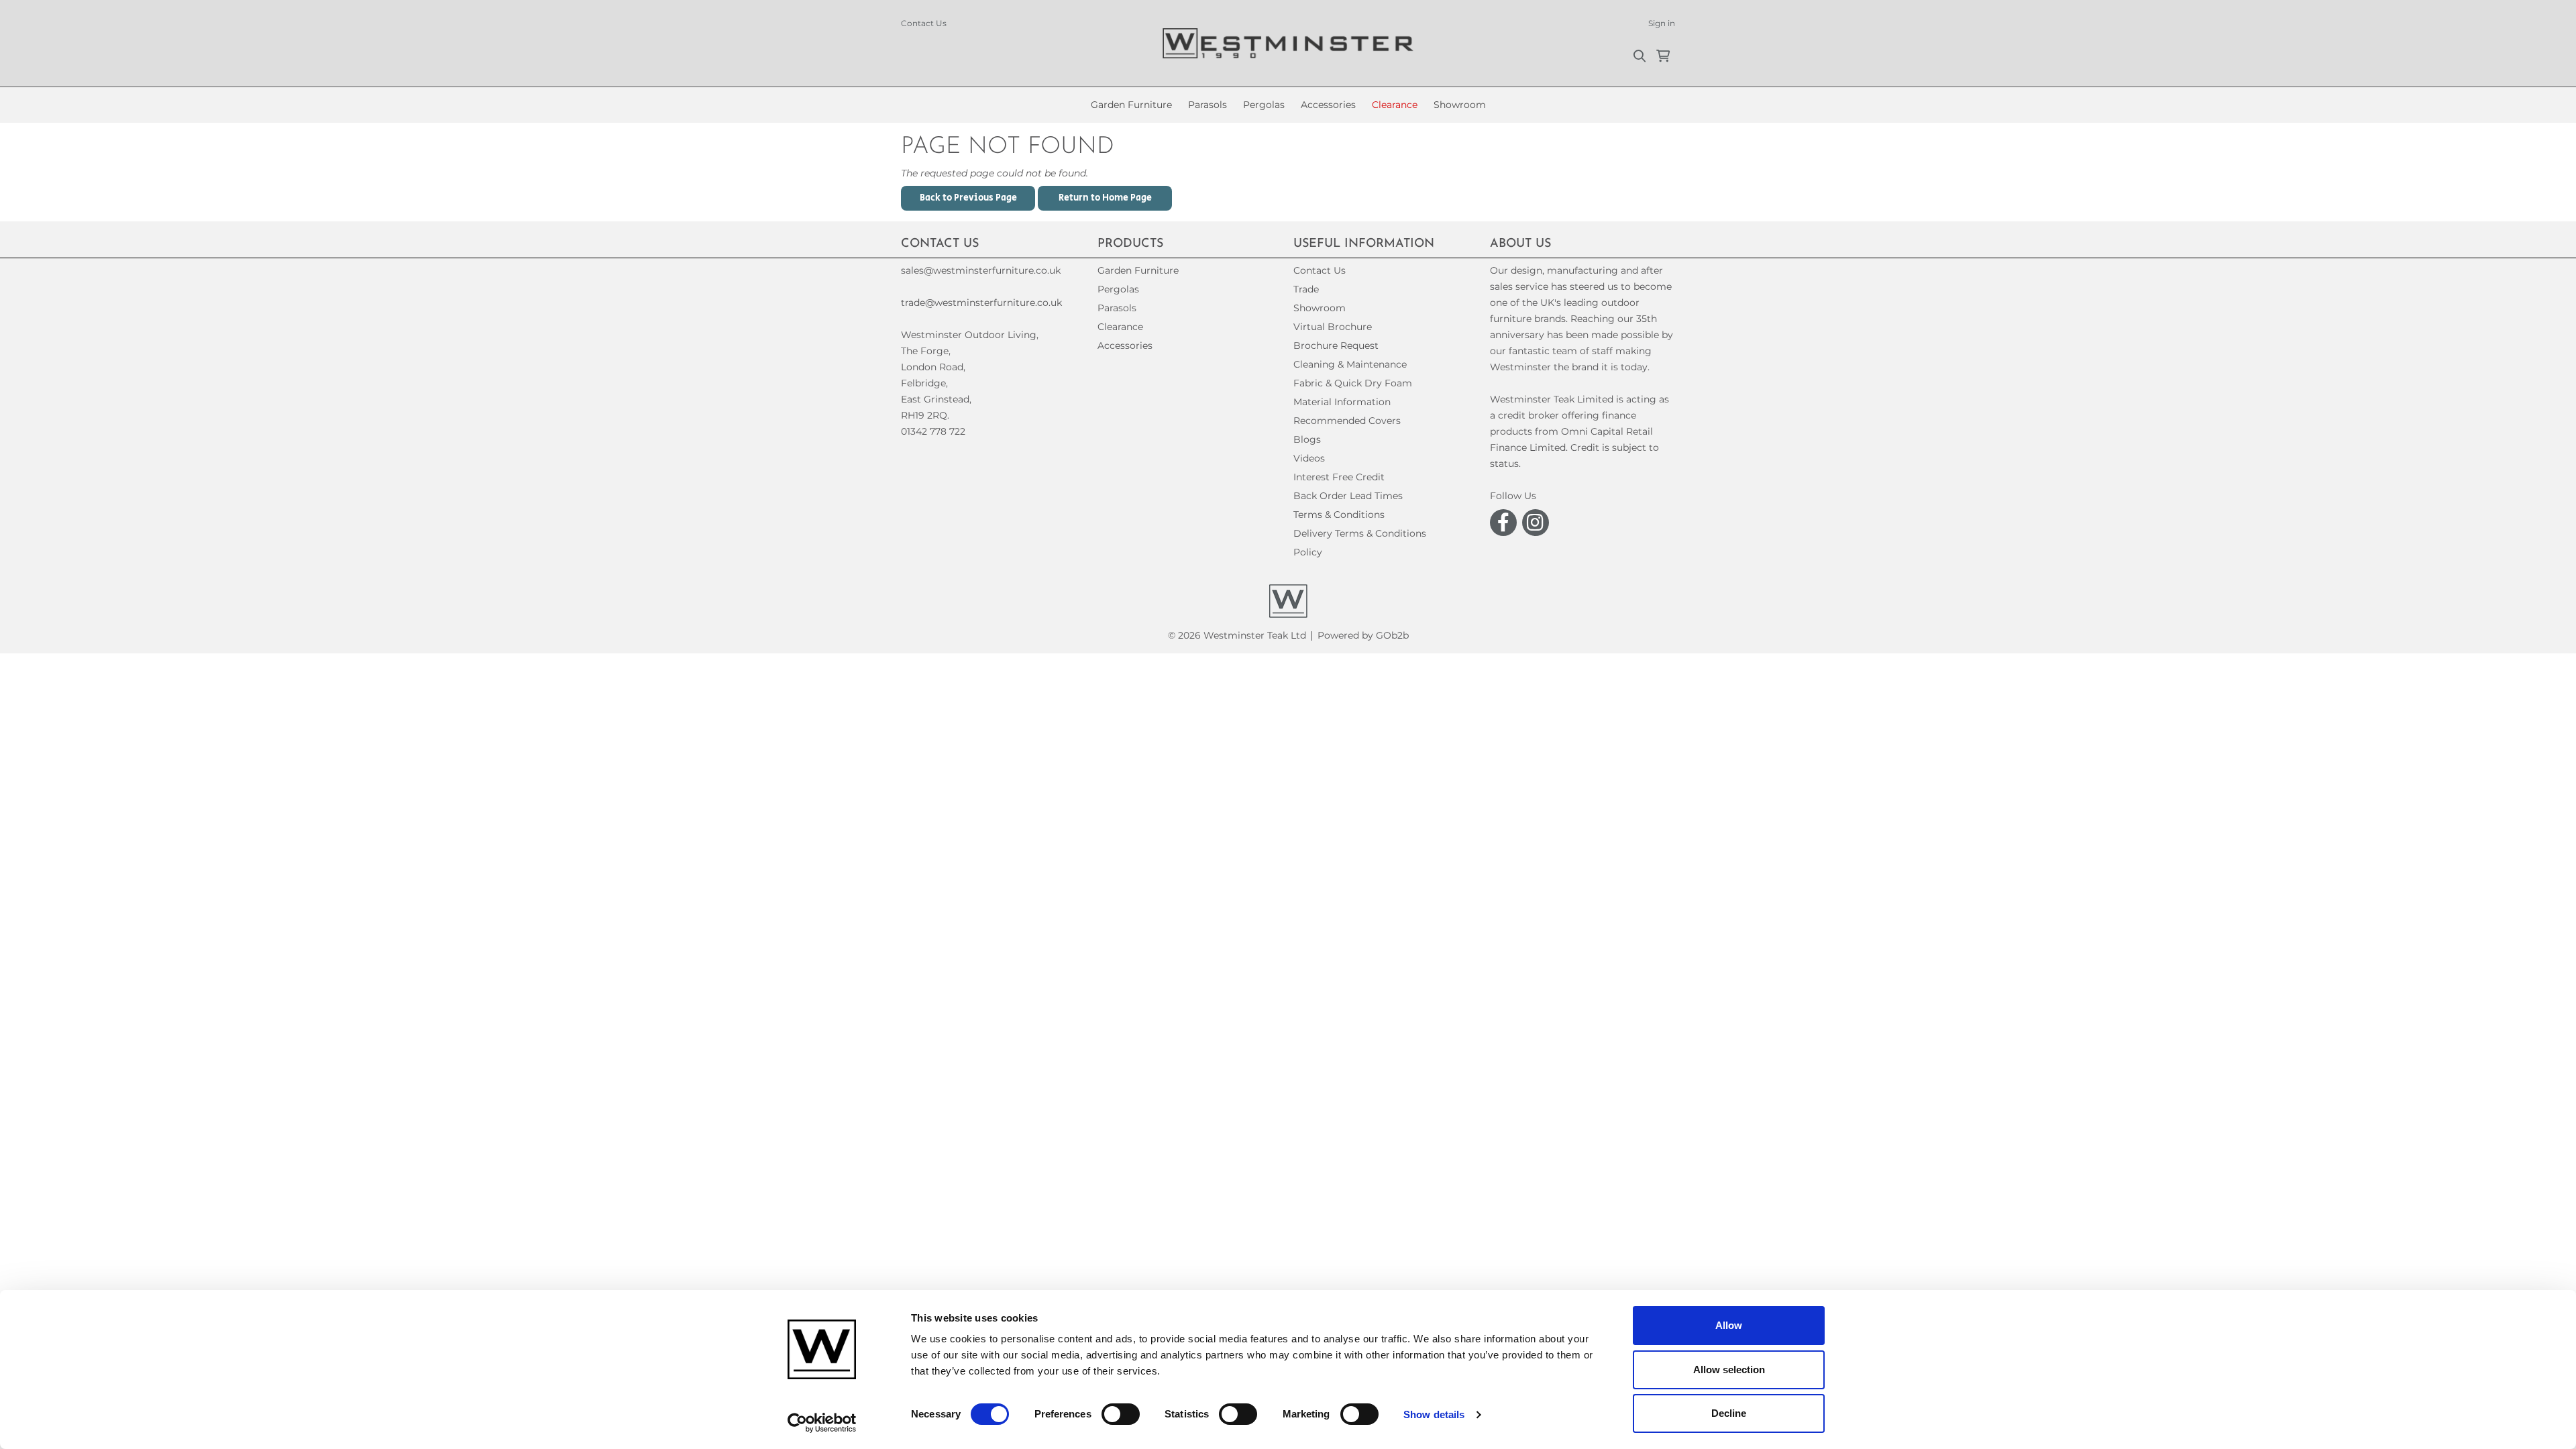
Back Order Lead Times (1348, 496)
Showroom (1460, 105)
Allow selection (1729, 1370)
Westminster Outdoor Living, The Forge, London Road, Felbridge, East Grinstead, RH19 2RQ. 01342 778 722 (970, 383)
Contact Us (924, 23)
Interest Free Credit (1339, 477)
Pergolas (1264, 105)
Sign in (1662, 23)
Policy (1308, 552)
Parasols (1207, 105)
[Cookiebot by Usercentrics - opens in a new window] (822, 1423)
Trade (1306, 289)
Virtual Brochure (1333, 327)
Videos (1309, 458)
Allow (1729, 1325)
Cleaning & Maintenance (1350, 364)
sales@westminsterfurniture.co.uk (981, 270)
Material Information (1342, 402)
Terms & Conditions (1339, 515)
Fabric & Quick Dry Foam (1353, 383)
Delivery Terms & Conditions (1360, 533)
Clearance (1395, 105)
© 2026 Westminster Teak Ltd (1237, 635)
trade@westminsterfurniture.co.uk (981, 303)
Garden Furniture (1131, 105)
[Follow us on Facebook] (1503, 523)
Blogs (1307, 439)
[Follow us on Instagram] (1536, 523)
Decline (1729, 1413)
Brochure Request (1336, 345)
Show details (1434, 1414)
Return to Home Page (1105, 198)
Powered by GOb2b (1363, 635)
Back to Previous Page (968, 198)
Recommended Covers (1347, 421)
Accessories (1328, 105)
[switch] (1121, 1414)
